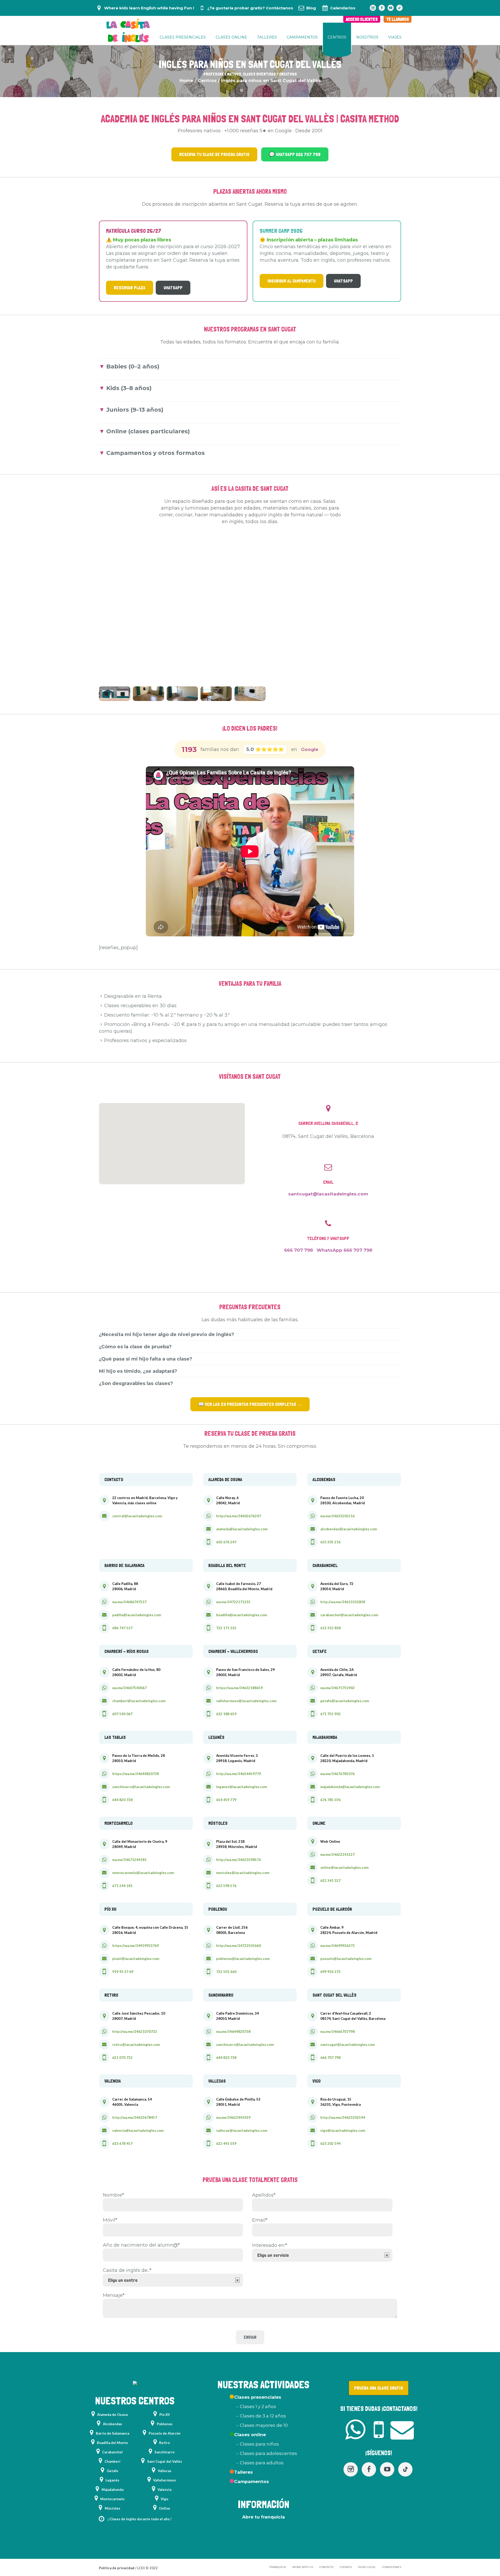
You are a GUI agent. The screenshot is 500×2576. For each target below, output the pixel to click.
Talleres (243, 2472)
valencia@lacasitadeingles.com (138, 2130)
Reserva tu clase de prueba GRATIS (214, 154)
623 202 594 (330, 2143)
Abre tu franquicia (264, 2517)
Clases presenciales (258, 2397)
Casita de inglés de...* (127, 2270)
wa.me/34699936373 (337, 1946)
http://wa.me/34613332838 (343, 1602)
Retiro (164, 2443)
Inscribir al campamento (292, 281)
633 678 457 (122, 2143)
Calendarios (343, 8)
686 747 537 (122, 1628)
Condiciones (392, 2567)
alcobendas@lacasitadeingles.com (349, 1529)
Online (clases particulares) (148, 431)
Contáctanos (280, 8)
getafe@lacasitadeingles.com (345, 1701)
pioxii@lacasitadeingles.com (136, 1959)
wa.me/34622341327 (337, 1854)
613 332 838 (330, 1628)
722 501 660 (226, 1972)
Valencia (164, 2490)
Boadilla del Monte (112, 2443)
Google (310, 749)
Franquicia (278, 2567)
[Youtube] (391, 8)
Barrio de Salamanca (113, 2433)
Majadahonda (113, 2490)
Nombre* (113, 2195)
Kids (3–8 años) (129, 388)
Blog (311, 8)
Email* (260, 2220)
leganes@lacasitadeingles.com (242, 1787)
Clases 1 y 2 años (258, 2406)
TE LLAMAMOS (398, 19)
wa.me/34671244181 (129, 1860)
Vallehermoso (164, 2480)
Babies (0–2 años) (133, 366)
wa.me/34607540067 (129, 1688)
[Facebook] (382, 8)
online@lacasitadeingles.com (344, 1867)
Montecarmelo (112, 2499)
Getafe (113, 2471)
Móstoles (113, 2508)
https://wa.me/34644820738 (136, 1774)
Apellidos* (264, 2195)
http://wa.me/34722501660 (239, 1946)
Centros (207, 80)
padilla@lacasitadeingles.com (137, 1615)
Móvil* (110, 2220)
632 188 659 (226, 1714)
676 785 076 (330, 1800)
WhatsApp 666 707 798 (345, 1250)
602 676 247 (226, 1542)
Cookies (346, 2567)
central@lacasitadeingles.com (137, 1516)
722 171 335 (226, 1628)
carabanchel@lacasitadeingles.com (349, 1615)
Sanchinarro (164, 2452)
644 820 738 (122, 1800)
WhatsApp (173, 288)
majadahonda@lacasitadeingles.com (350, 1787)
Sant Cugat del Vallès (165, 2461)
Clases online (250, 2435)
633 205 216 (330, 1542)
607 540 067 (122, 1714)
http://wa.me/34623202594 (343, 2117)
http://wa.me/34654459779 (239, 1774)
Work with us (303, 2567)
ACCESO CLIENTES (362, 19)
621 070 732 (122, 2058)
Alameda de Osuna (112, 2415)
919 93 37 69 (123, 1972)
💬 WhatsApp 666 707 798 (295, 154)
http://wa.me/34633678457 (135, 2117)
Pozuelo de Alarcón (165, 2433)
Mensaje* (114, 2295)
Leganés (112, 2480)
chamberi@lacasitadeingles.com (139, 1701)
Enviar (250, 2337)
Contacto (326, 2567)
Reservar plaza (130, 288)
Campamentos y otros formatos (155, 453)
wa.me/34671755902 (337, 1688)
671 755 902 (330, 1714)
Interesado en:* (270, 2245)
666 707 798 (299, 1250)
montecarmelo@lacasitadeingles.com (143, 1873)
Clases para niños (259, 2444)
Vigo (164, 2499)
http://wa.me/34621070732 (135, 2032)
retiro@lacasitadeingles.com (136, 2045)
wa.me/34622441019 (233, 2117)
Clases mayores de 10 (264, 2425)
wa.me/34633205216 (337, 1516)
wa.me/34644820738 (233, 2032)
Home (186, 80)
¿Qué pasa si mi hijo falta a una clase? (146, 1359)
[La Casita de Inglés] (135, 2384)
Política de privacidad (117, 2568)
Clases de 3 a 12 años (263, 2416)
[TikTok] (399, 8)
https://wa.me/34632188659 (239, 1688)
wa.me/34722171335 (233, 1602)
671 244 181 (122, 1886)
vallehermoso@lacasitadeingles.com (246, 1701)
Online (164, 2508)
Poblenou (165, 2424)
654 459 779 (226, 1800)
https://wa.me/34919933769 (136, 1946)
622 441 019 (226, 2143)
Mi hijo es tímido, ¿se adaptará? (138, 1371)
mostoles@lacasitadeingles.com (243, 1873)
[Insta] (373, 8)
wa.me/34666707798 (337, 2032)
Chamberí (112, 2461)
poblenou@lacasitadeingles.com (243, 1959)
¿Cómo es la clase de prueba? (135, 1347)
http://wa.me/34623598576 (239, 1860)
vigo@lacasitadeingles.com (343, 2130)
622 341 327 (330, 1881)
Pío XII (165, 2415)
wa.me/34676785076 (337, 1774)
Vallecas (165, 2471)
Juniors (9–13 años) (135, 410)
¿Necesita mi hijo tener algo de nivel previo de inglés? (167, 1334)
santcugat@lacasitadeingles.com (328, 1194)
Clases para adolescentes (268, 2453)
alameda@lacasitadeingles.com (242, 1529)
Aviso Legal (367, 2567)
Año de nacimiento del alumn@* (141, 2245)
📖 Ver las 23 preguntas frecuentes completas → (250, 1404)
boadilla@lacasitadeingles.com (242, 1615)
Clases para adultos (262, 2463)
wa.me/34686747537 (129, 1602)
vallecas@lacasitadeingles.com (242, 2130)
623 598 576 (226, 1886)
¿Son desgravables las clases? (136, 1383)
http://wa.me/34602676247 (239, 1516)
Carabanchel (112, 2452)
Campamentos (252, 2481)
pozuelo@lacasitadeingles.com (346, 1959)
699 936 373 (330, 1972)
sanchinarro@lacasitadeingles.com (141, 1787)
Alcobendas (113, 2424)
